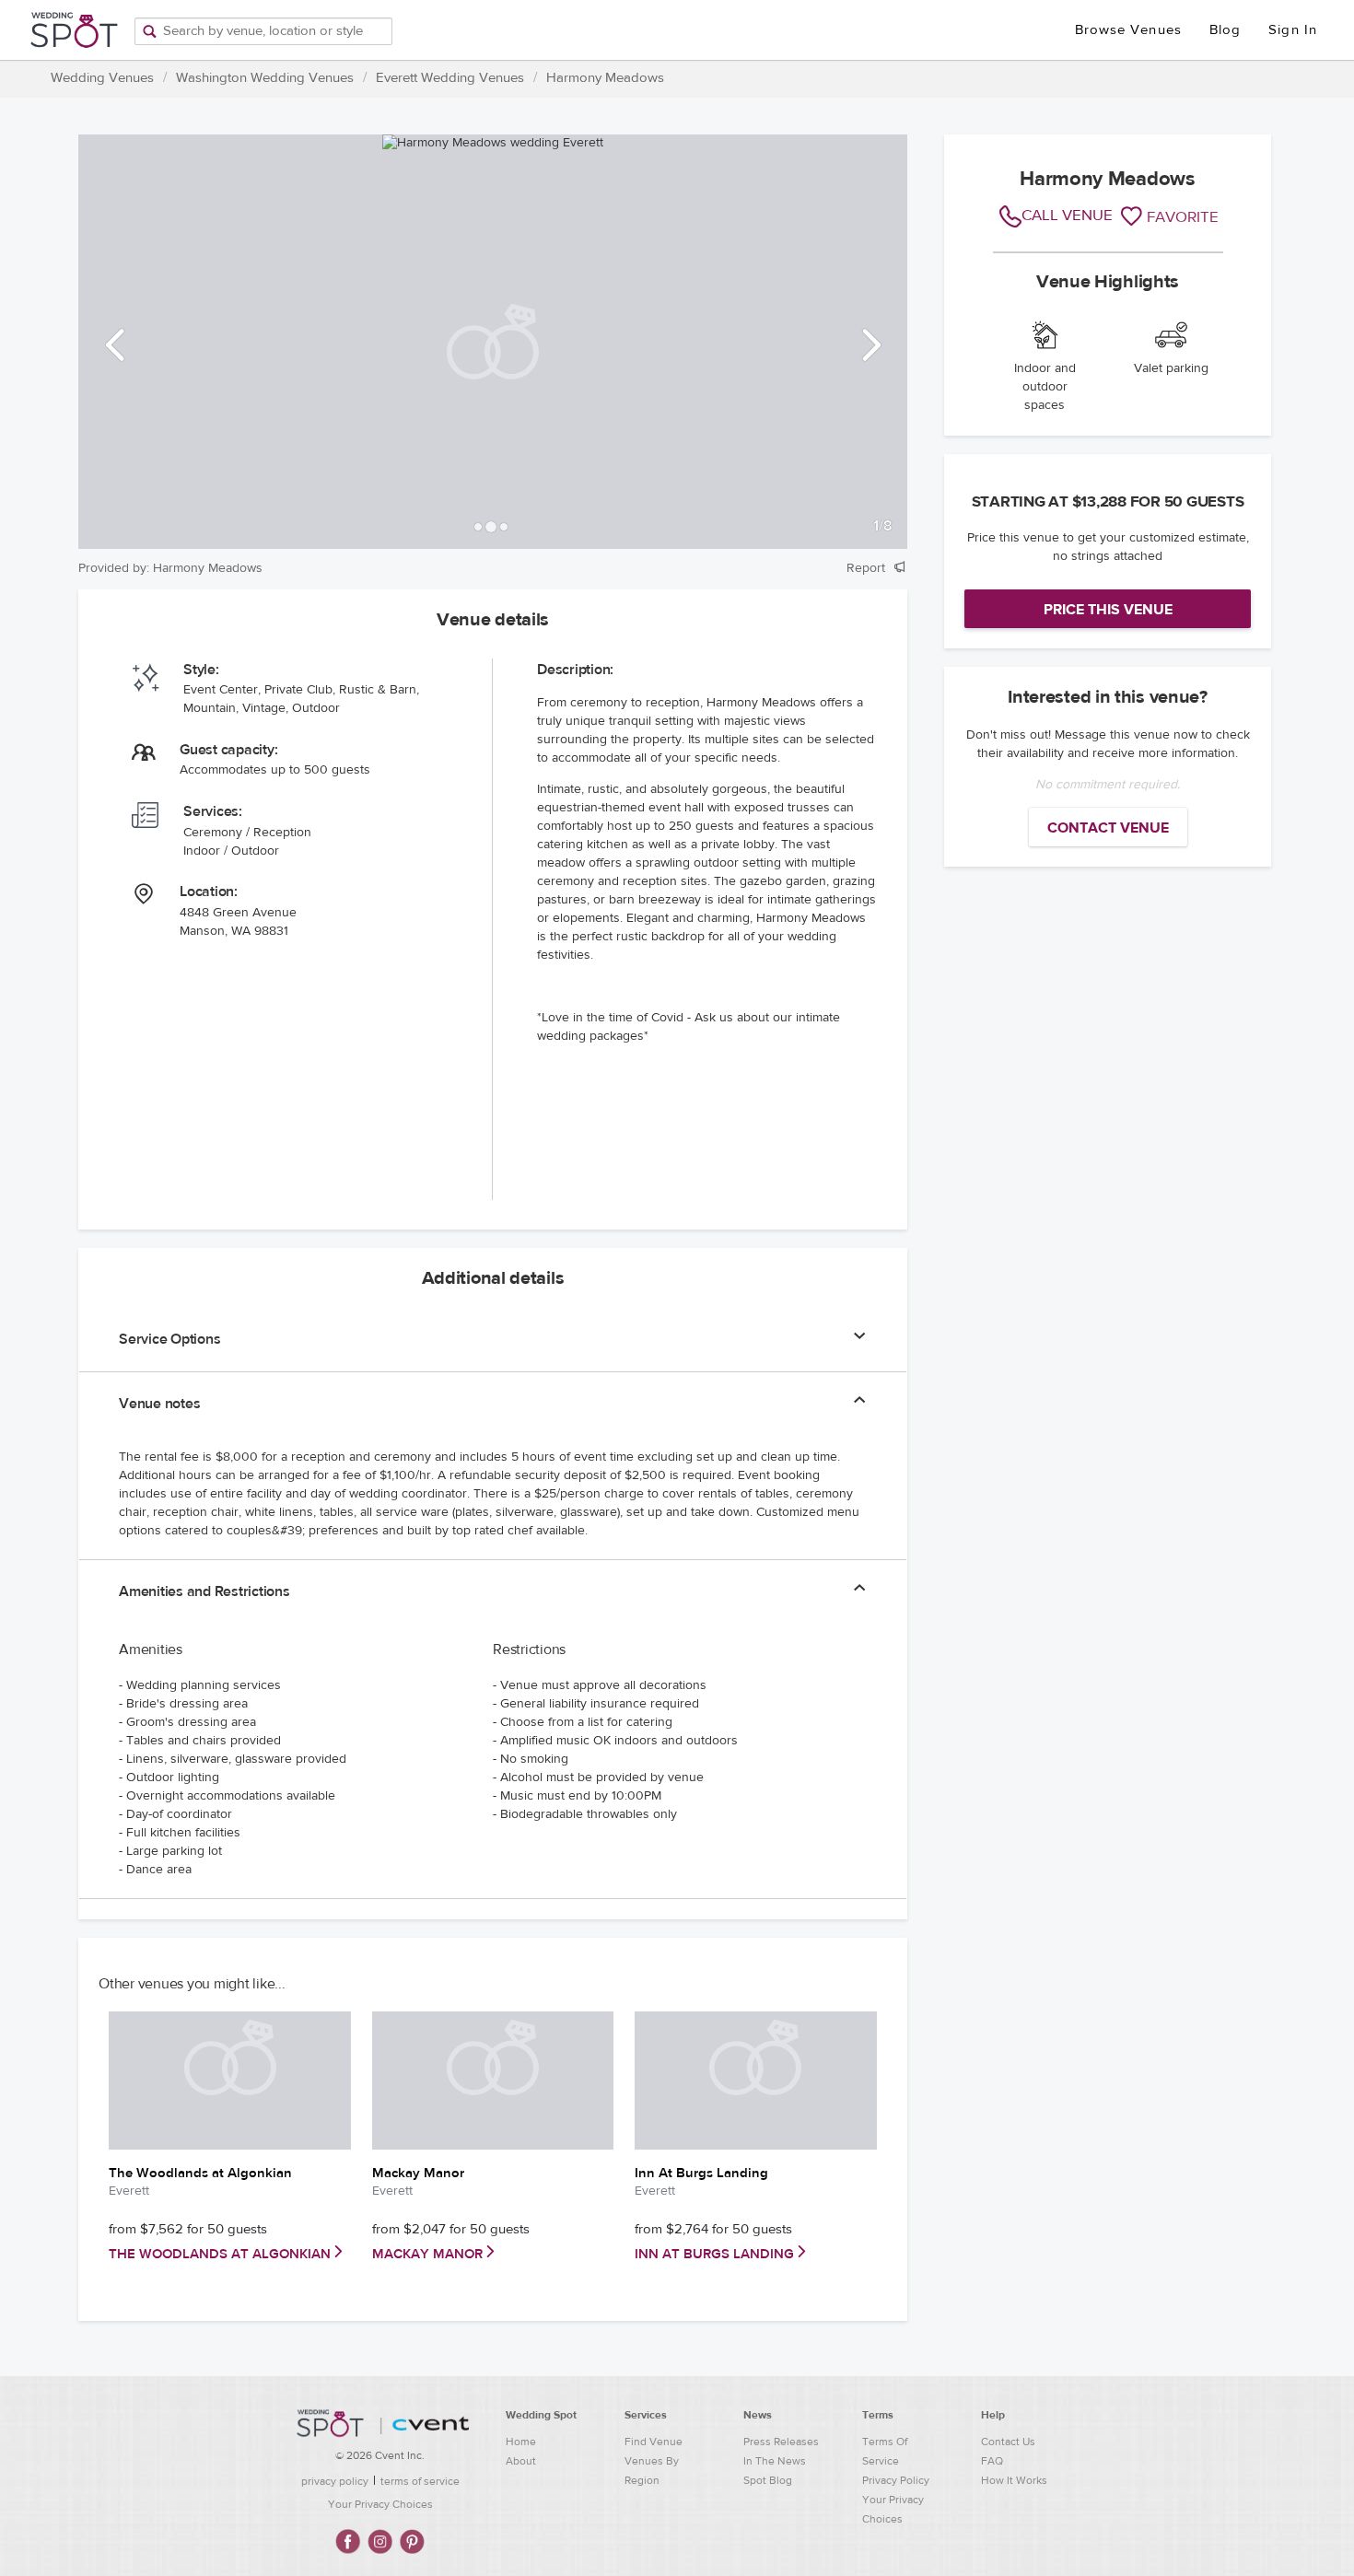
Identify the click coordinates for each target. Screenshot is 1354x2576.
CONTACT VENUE (1108, 828)
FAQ (992, 2461)
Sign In (1293, 30)
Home (521, 2442)
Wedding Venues (102, 78)
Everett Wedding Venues (450, 78)
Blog (1225, 30)
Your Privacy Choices (380, 2504)
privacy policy (335, 2481)
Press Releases (781, 2442)
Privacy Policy (896, 2480)
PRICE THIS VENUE (1108, 610)
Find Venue (654, 2442)
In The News (775, 2461)
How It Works (1014, 2480)
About (521, 2461)
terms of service (420, 2481)
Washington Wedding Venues (265, 78)
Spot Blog (768, 2480)
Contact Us (1008, 2442)
